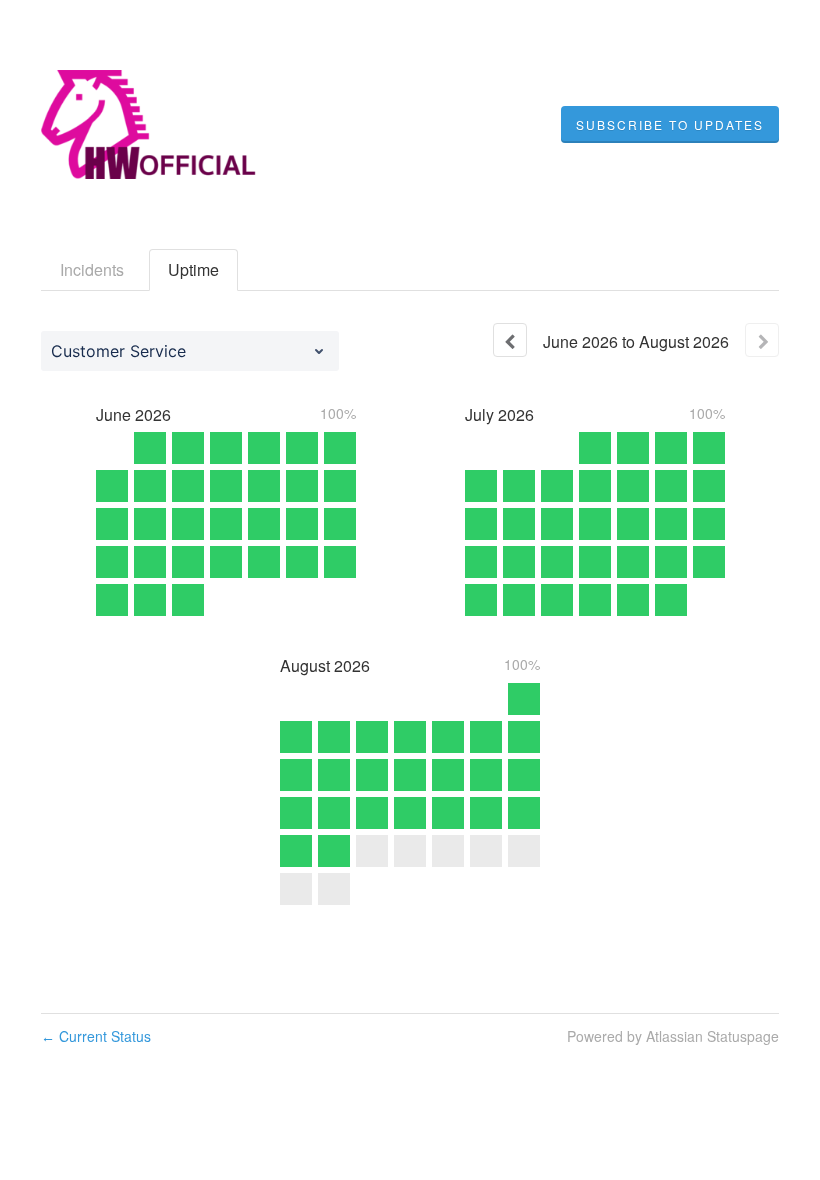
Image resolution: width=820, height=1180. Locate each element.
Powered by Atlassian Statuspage (673, 1036)
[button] (670, 125)
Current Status (96, 1036)
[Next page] (762, 340)
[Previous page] (510, 340)
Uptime (193, 269)
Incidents (92, 269)
